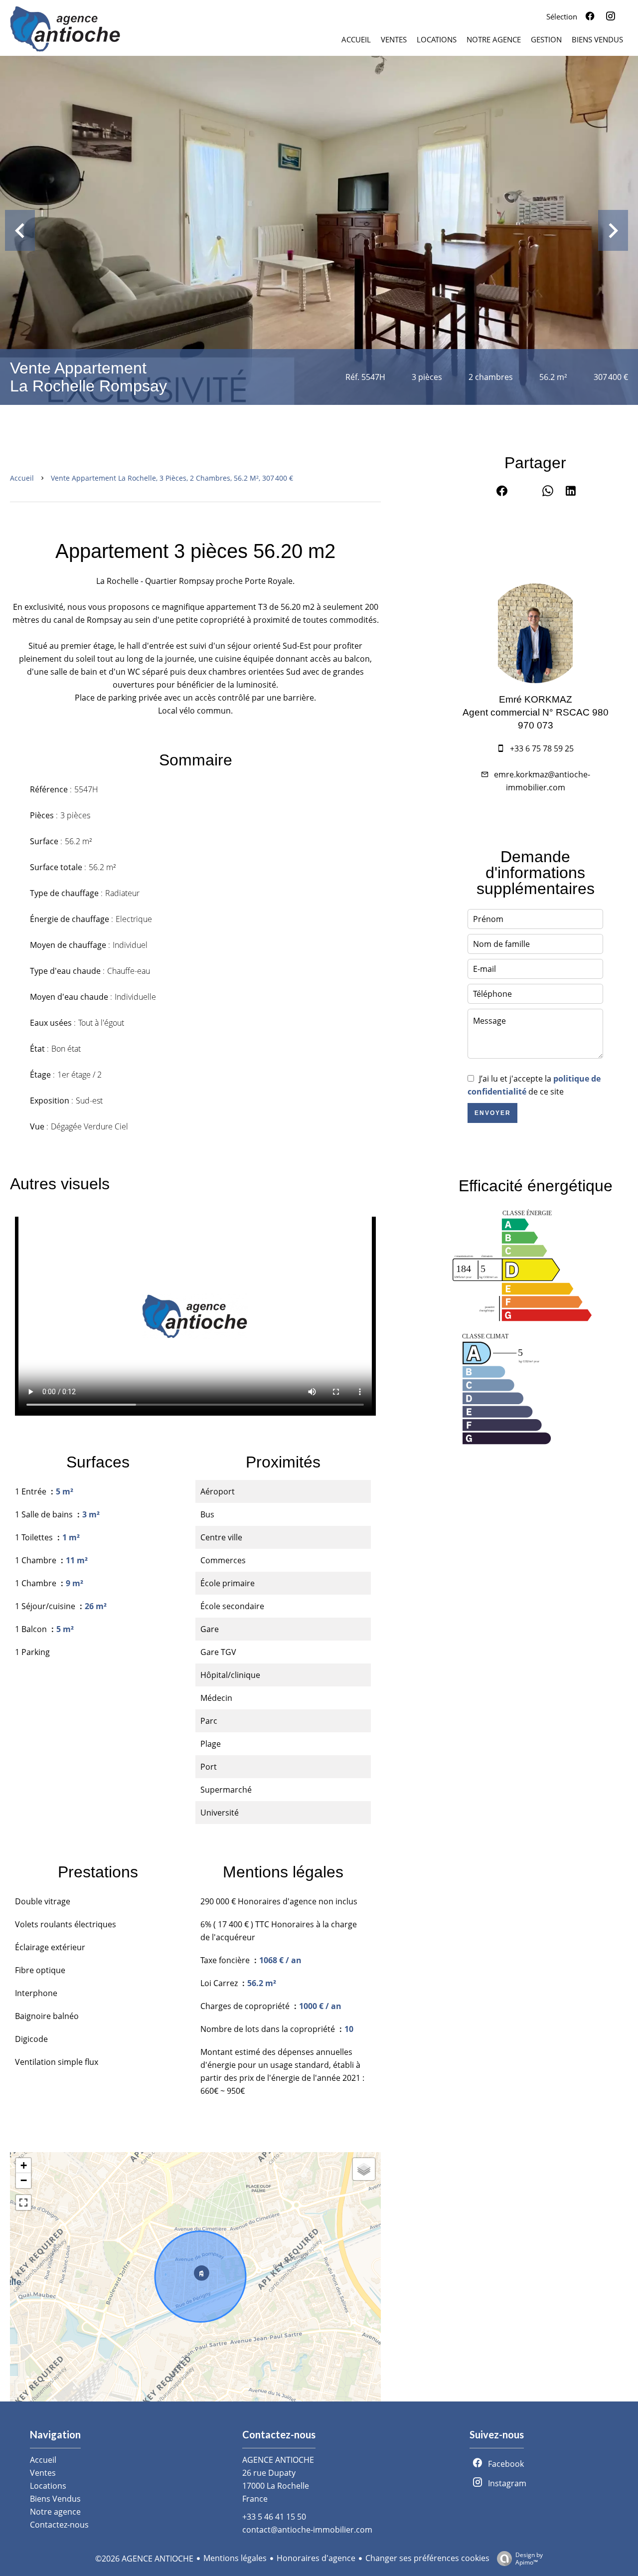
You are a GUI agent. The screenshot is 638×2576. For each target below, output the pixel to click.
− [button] (24, 2180)
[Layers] (364, 2169)
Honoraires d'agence (316, 2558)
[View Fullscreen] (23, 2203)
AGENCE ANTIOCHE (278, 2460)
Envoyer (493, 1113)
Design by (529, 2558)
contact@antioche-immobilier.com (307, 2530)
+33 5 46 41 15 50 (274, 2517)
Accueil (22, 478)
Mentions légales (235, 2558)
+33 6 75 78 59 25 (542, 748)
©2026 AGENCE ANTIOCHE (144, 2559)
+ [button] (24, 2165)
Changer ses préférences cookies (427, 2558)
